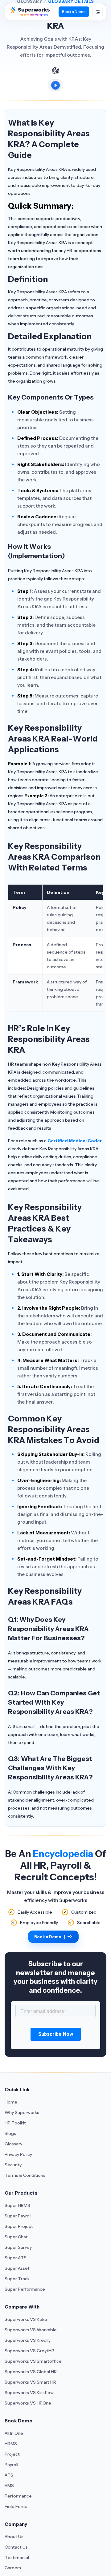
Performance (18, 2496)
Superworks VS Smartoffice (33, 2361)
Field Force (16, 2506)
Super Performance (25, 2289)
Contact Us (16, 2547)
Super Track (17, 2279)
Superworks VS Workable (31, 2330)
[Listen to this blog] (55, 85)
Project (12, 2454)
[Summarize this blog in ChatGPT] (55, 70)
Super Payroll (18, 2216)
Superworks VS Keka (26, 2319)
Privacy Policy (18, 2154)
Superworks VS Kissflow (29, 2393)
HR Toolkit (15, 2123)
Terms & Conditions (25, 2175)
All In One (14, 2433)
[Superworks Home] (30, 14)
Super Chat (16, 2237)
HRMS (11, 2444)
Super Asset (17, 2268)
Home (11, 2102)
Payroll (11, 2465)
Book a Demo (74, 12)
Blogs (10, 2133)
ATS (9, 2475)
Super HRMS (17, 2205)
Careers (13, 2568)
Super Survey (18, 2247)
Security (13, 2165)
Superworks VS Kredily (28, 2340)
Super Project (19, 2226)
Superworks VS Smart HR (30, 2382)
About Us (14, 2537)
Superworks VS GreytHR (29, 2351)
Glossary (13, 2144)
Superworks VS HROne (28, 2403)
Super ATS (16, 2258)
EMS (9, 2486)
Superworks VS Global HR (31, 2372)
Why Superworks (22, 2112)
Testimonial (17, 2558)
